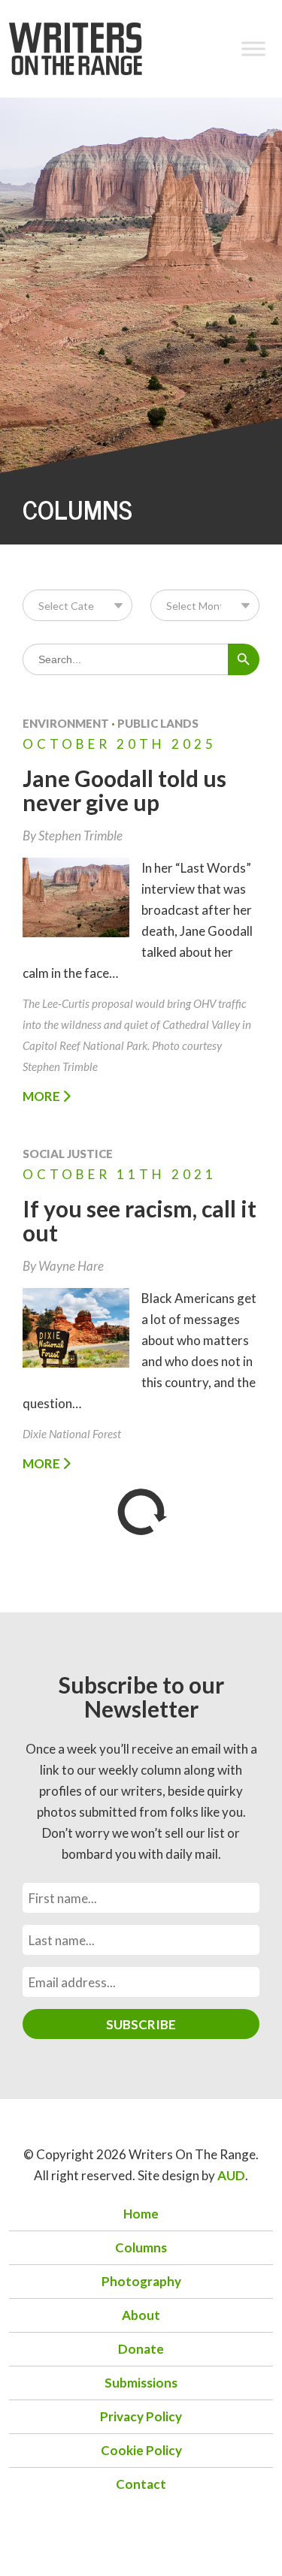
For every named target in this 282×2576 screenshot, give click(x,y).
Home (141, 2214)
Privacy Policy (141, 2416)
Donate (141, 2349)
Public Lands (158, 723)
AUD (231, 2175)
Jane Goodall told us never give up (124, 790)
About (141, 2315)
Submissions (141, 2383)
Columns (141, 2247)
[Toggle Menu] (253, 48)
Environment (66, 723)
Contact (141, 2484)
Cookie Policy (141, 2450)
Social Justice (68, 1154)
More (42, 1096)
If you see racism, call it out (139, 1220)
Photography (141, 2281)
